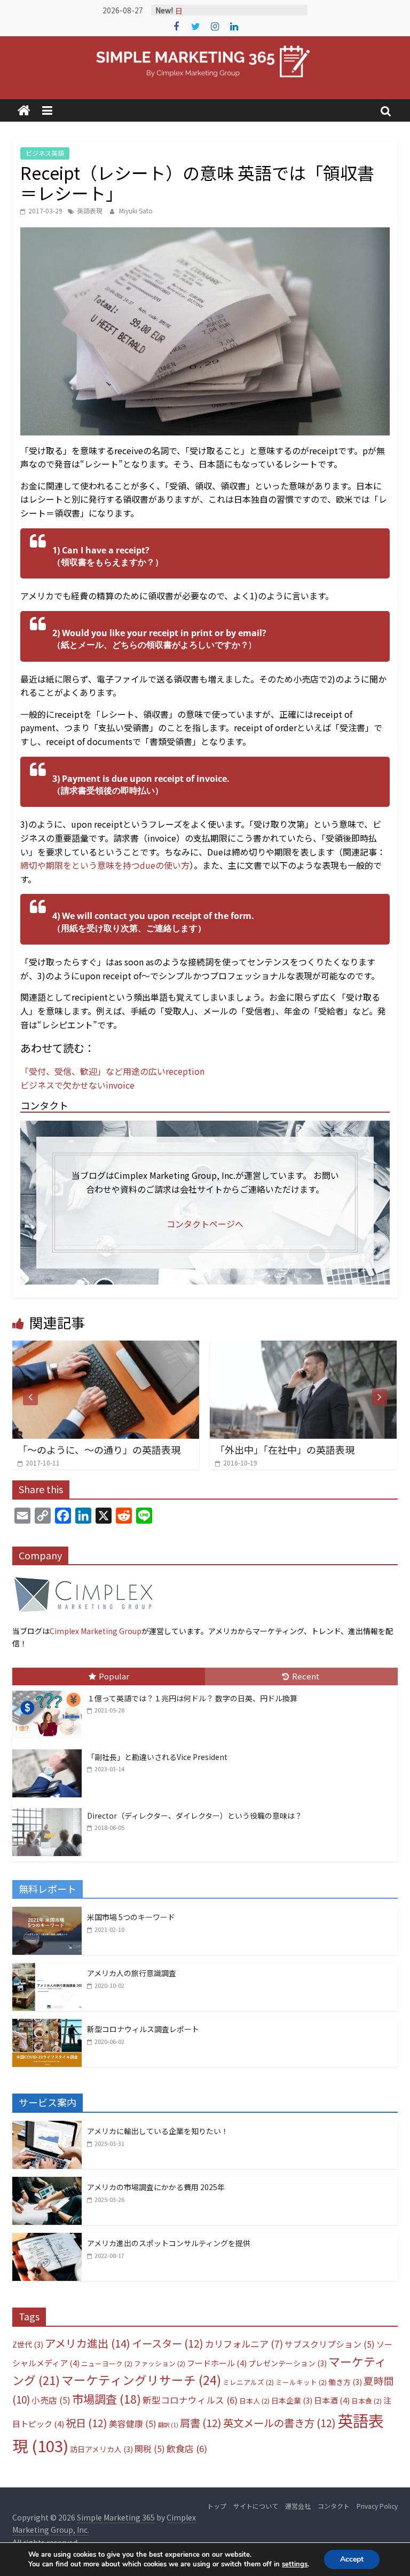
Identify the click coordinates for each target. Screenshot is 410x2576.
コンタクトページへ (205, 1224)
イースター (168, 2343)
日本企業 (292, 2400)
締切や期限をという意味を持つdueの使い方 (105, 865)
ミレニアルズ (248, 2382)
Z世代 (28, 2344)
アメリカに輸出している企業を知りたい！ (158, 2131)
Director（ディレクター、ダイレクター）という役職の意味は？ (195, 1816)
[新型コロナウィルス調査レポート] (47, 2025)
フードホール (217, 2363)
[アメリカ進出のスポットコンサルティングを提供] (47, 2239)
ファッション (160, 2363)
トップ (217, 2506)
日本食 (366, 2401)
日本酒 (332, 2400)
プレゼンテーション (287, 2363)
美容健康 (133, 2424)
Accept (352, 2559)
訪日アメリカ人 (101, 2449)
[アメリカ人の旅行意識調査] (47, 1969)
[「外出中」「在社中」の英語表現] (182, 1347)
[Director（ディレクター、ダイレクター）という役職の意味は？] (50, 1809)
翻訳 (168, 2425)
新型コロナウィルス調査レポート (143, 2029)
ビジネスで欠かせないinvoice (77, 1085)
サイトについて (256, 2506)
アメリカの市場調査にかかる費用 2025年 (156, 2187)
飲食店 (187, 2448)
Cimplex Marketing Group (96, 1631)
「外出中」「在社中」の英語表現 (164, 1449)
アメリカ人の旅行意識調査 (132, 1973)
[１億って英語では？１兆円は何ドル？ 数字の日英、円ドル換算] (50, 1691)
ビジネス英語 (45, 153)
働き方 (345, 2382)
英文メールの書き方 (279, 2423)
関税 (150, 2449)
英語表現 (90, 211)
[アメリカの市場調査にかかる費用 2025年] (47, 2183)
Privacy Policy (377, 2506)
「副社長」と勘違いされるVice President (157, 1757)
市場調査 (107, 2399)
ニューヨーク (107, 2363)
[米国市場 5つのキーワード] (47, 1913)
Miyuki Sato (136, 211)
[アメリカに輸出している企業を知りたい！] (47, 2127)
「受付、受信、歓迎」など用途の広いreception (112, 1071)
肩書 (201, 2423)
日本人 (254, 2401)
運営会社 (298, 2506)
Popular (114, 1676)
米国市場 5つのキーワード (131, 1917)
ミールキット (301, 2382)
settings (295, 2564)
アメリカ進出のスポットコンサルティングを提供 (169, 2243)
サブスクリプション (330, 2344)
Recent (306, 1676)
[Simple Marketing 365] (24, 111)
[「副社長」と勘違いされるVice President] (50, 1750)
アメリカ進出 (88, 2343)
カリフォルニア (244, 2344)
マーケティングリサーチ (141, 2380)
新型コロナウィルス (190, 2400)
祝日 (86, 2423)
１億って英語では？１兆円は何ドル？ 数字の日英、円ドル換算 (192, 1698)
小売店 (51, 2400)
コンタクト (334, 2506)
